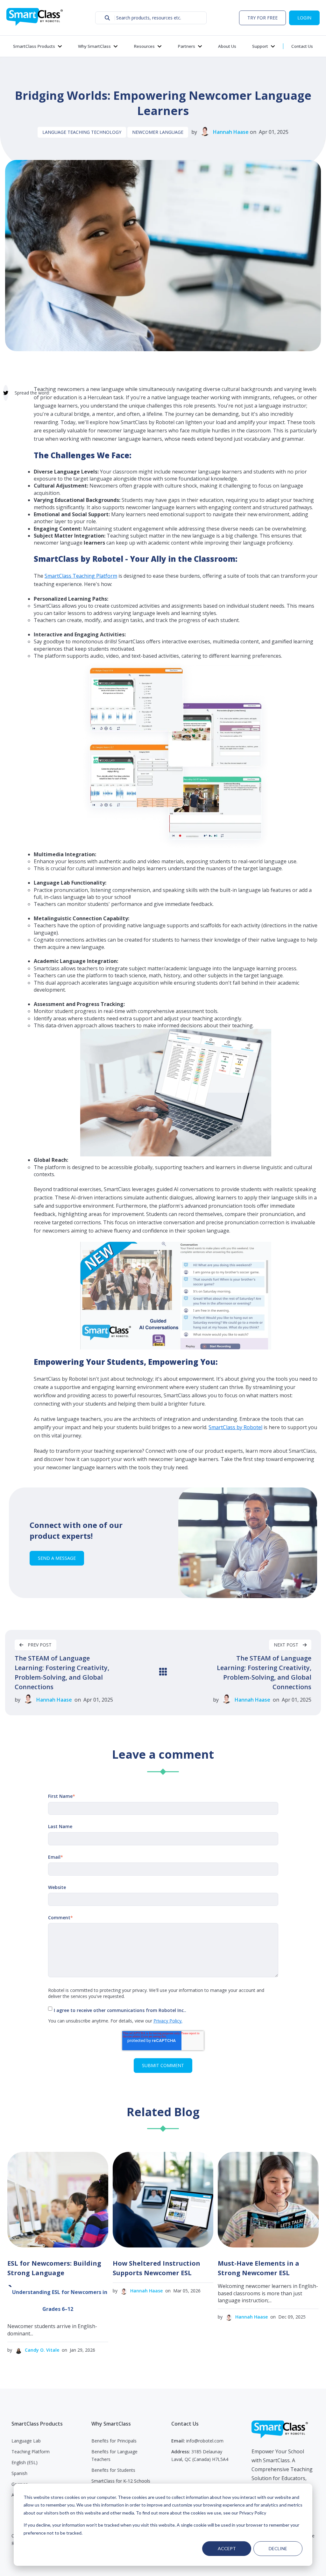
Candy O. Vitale (42, 2350)
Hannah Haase (231, 132)
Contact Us (302, 46)
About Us (227, 46)
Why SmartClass (94, 46)
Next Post (287, 1645)
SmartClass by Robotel (235, 1427)
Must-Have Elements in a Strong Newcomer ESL (259, 2268)
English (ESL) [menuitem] (25, 2462)
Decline (278, 2548)
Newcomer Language (158, 132)
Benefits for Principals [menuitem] (114, 2441)
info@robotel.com (205, 2441)
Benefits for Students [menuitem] (113, 2470)
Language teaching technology (82, 132)
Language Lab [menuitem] (26, 2441)
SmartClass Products (34, 46)
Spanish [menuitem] (19, 2473)
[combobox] (151, 18)
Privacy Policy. (168, 2021)
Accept (227, 2548)
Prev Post (39, 1645)
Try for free (262, 18)
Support (260, 46)
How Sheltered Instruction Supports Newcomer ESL (156, 2268)
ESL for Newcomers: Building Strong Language (54, 2268)
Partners (186, 46)
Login (304, 18)
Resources (144, 46)
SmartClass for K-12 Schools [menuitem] (121, 2481)
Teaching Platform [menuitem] (31, 2452)
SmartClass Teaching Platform (81, 576)
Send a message (57, 1558)
